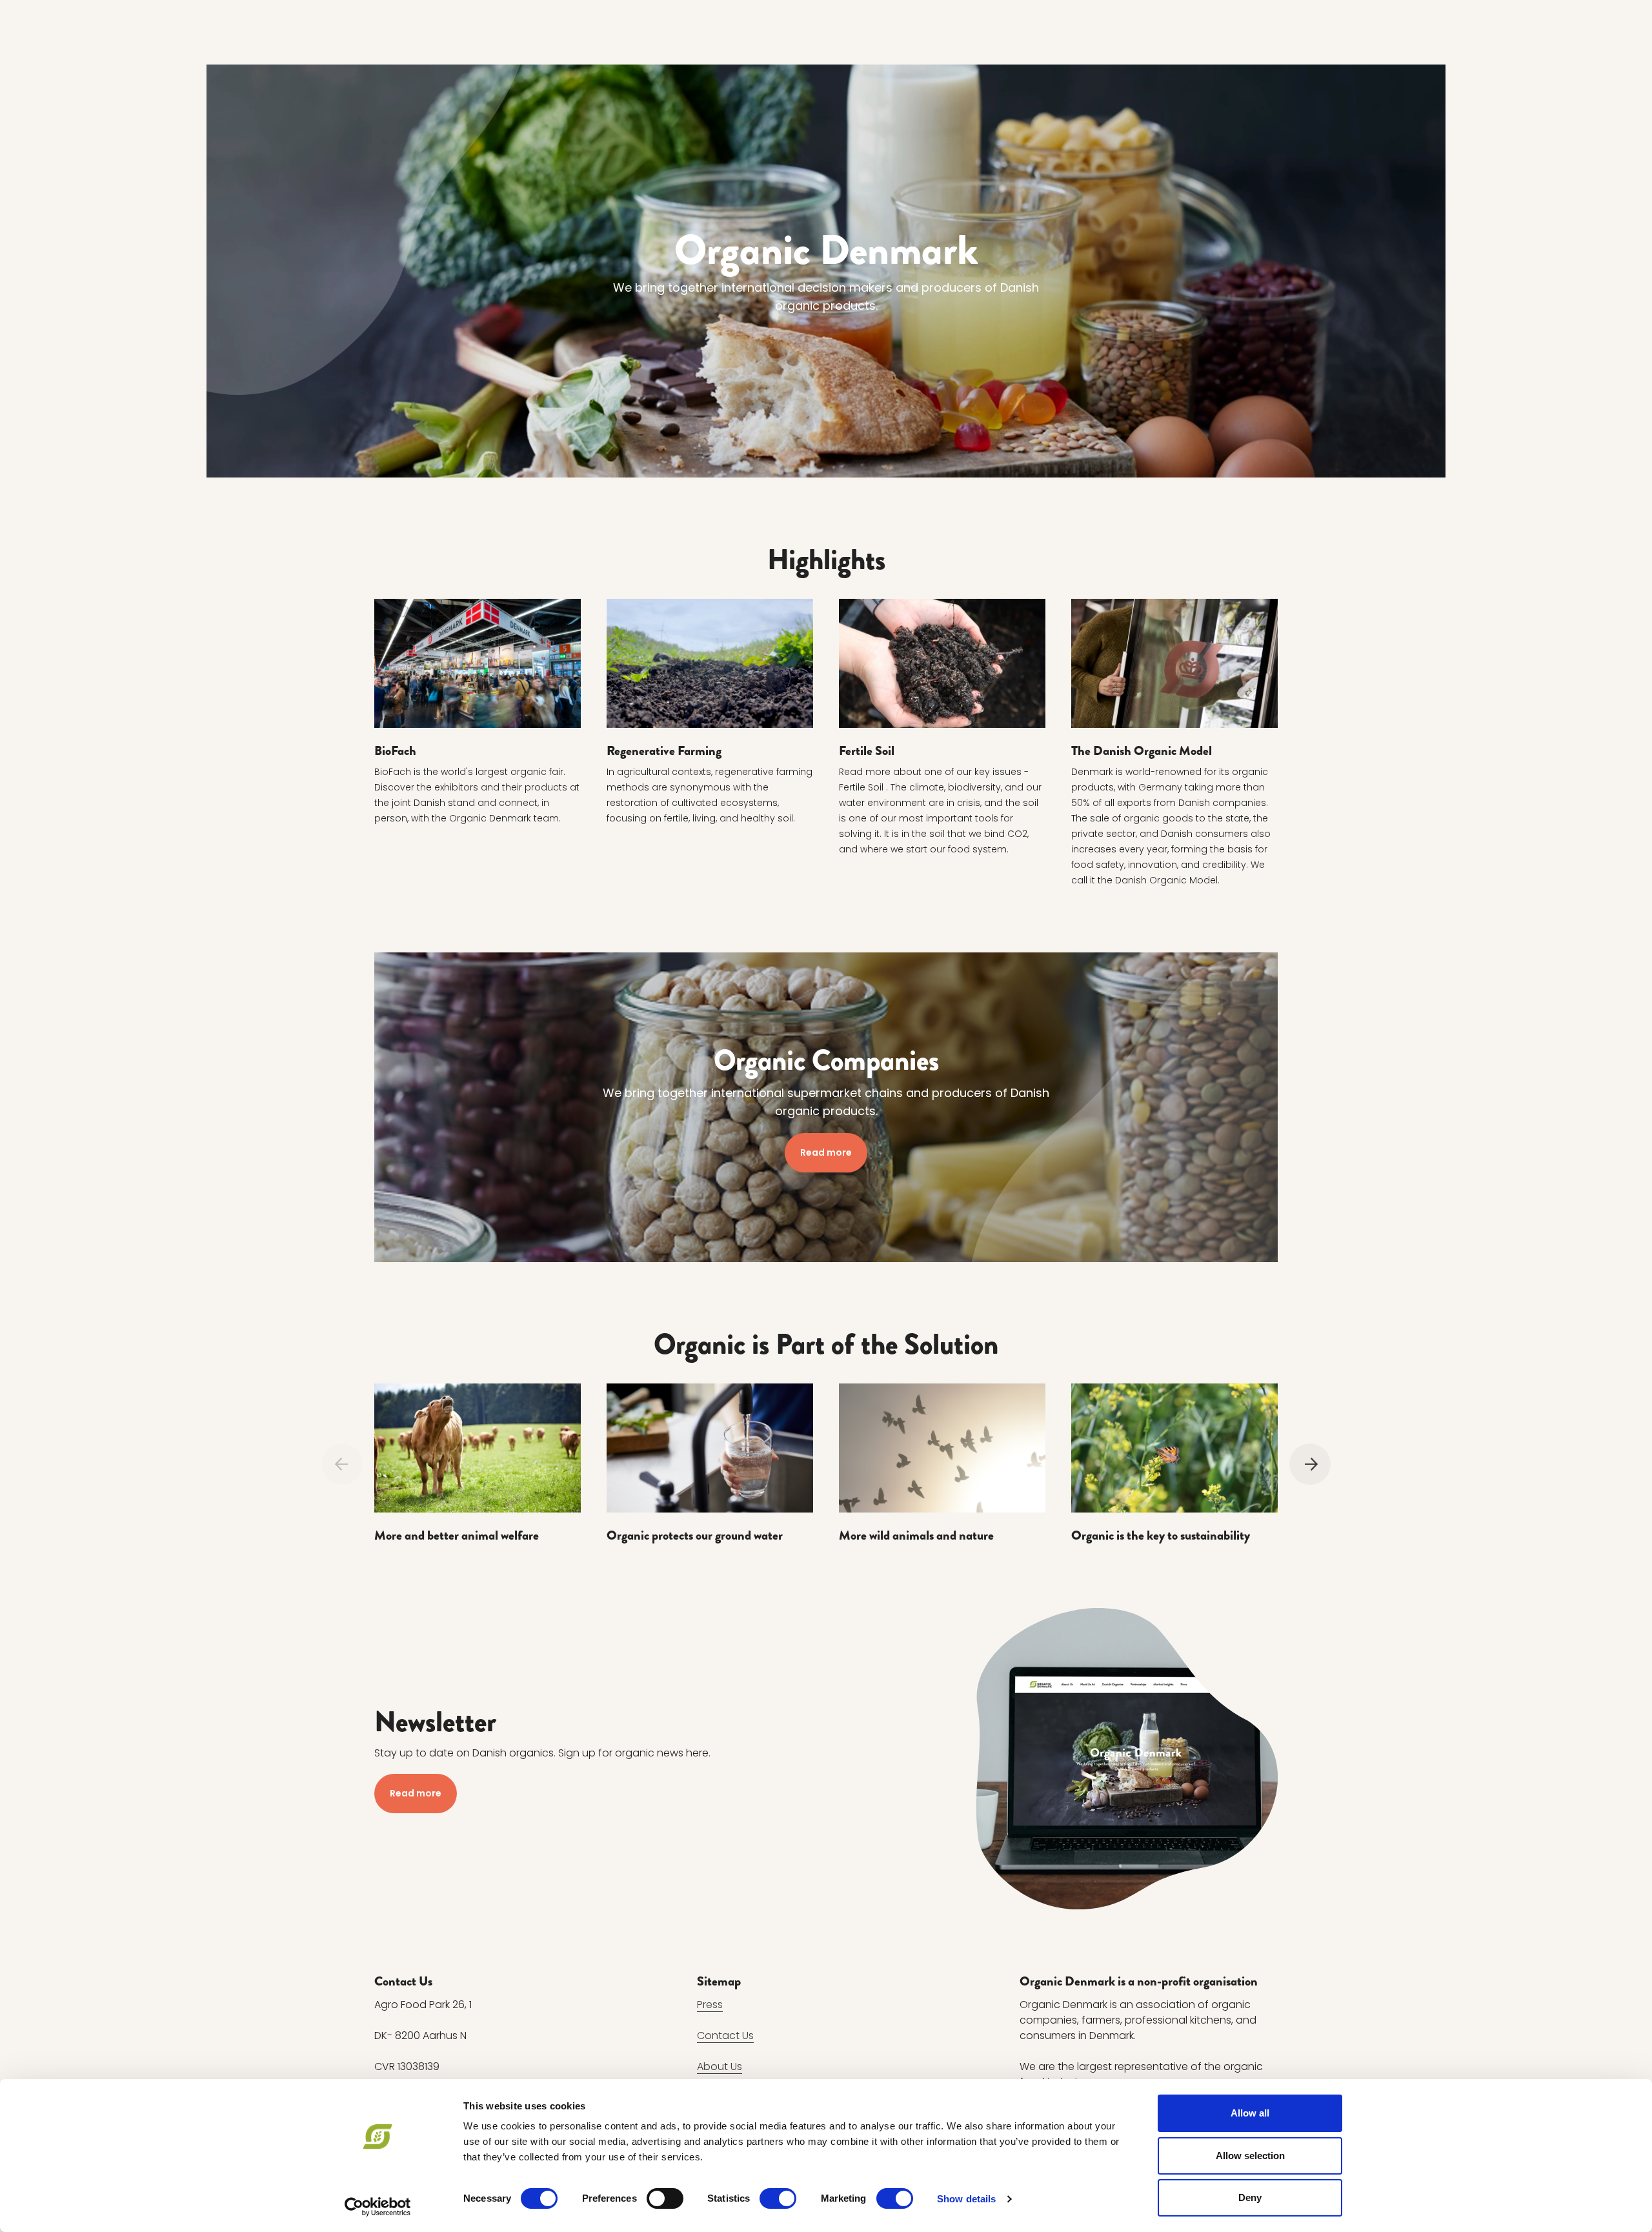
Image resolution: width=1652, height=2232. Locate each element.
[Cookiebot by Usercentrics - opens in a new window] (378, 2207)
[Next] (1310, 1464)
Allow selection (1250, 2156)
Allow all (1250, 2113)
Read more (826, 1152)
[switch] (665, 2198)
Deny (1250, 2197)
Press (710, 2005)
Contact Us (725, 2036)
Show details (966, 2199)
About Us (720, 2066)
